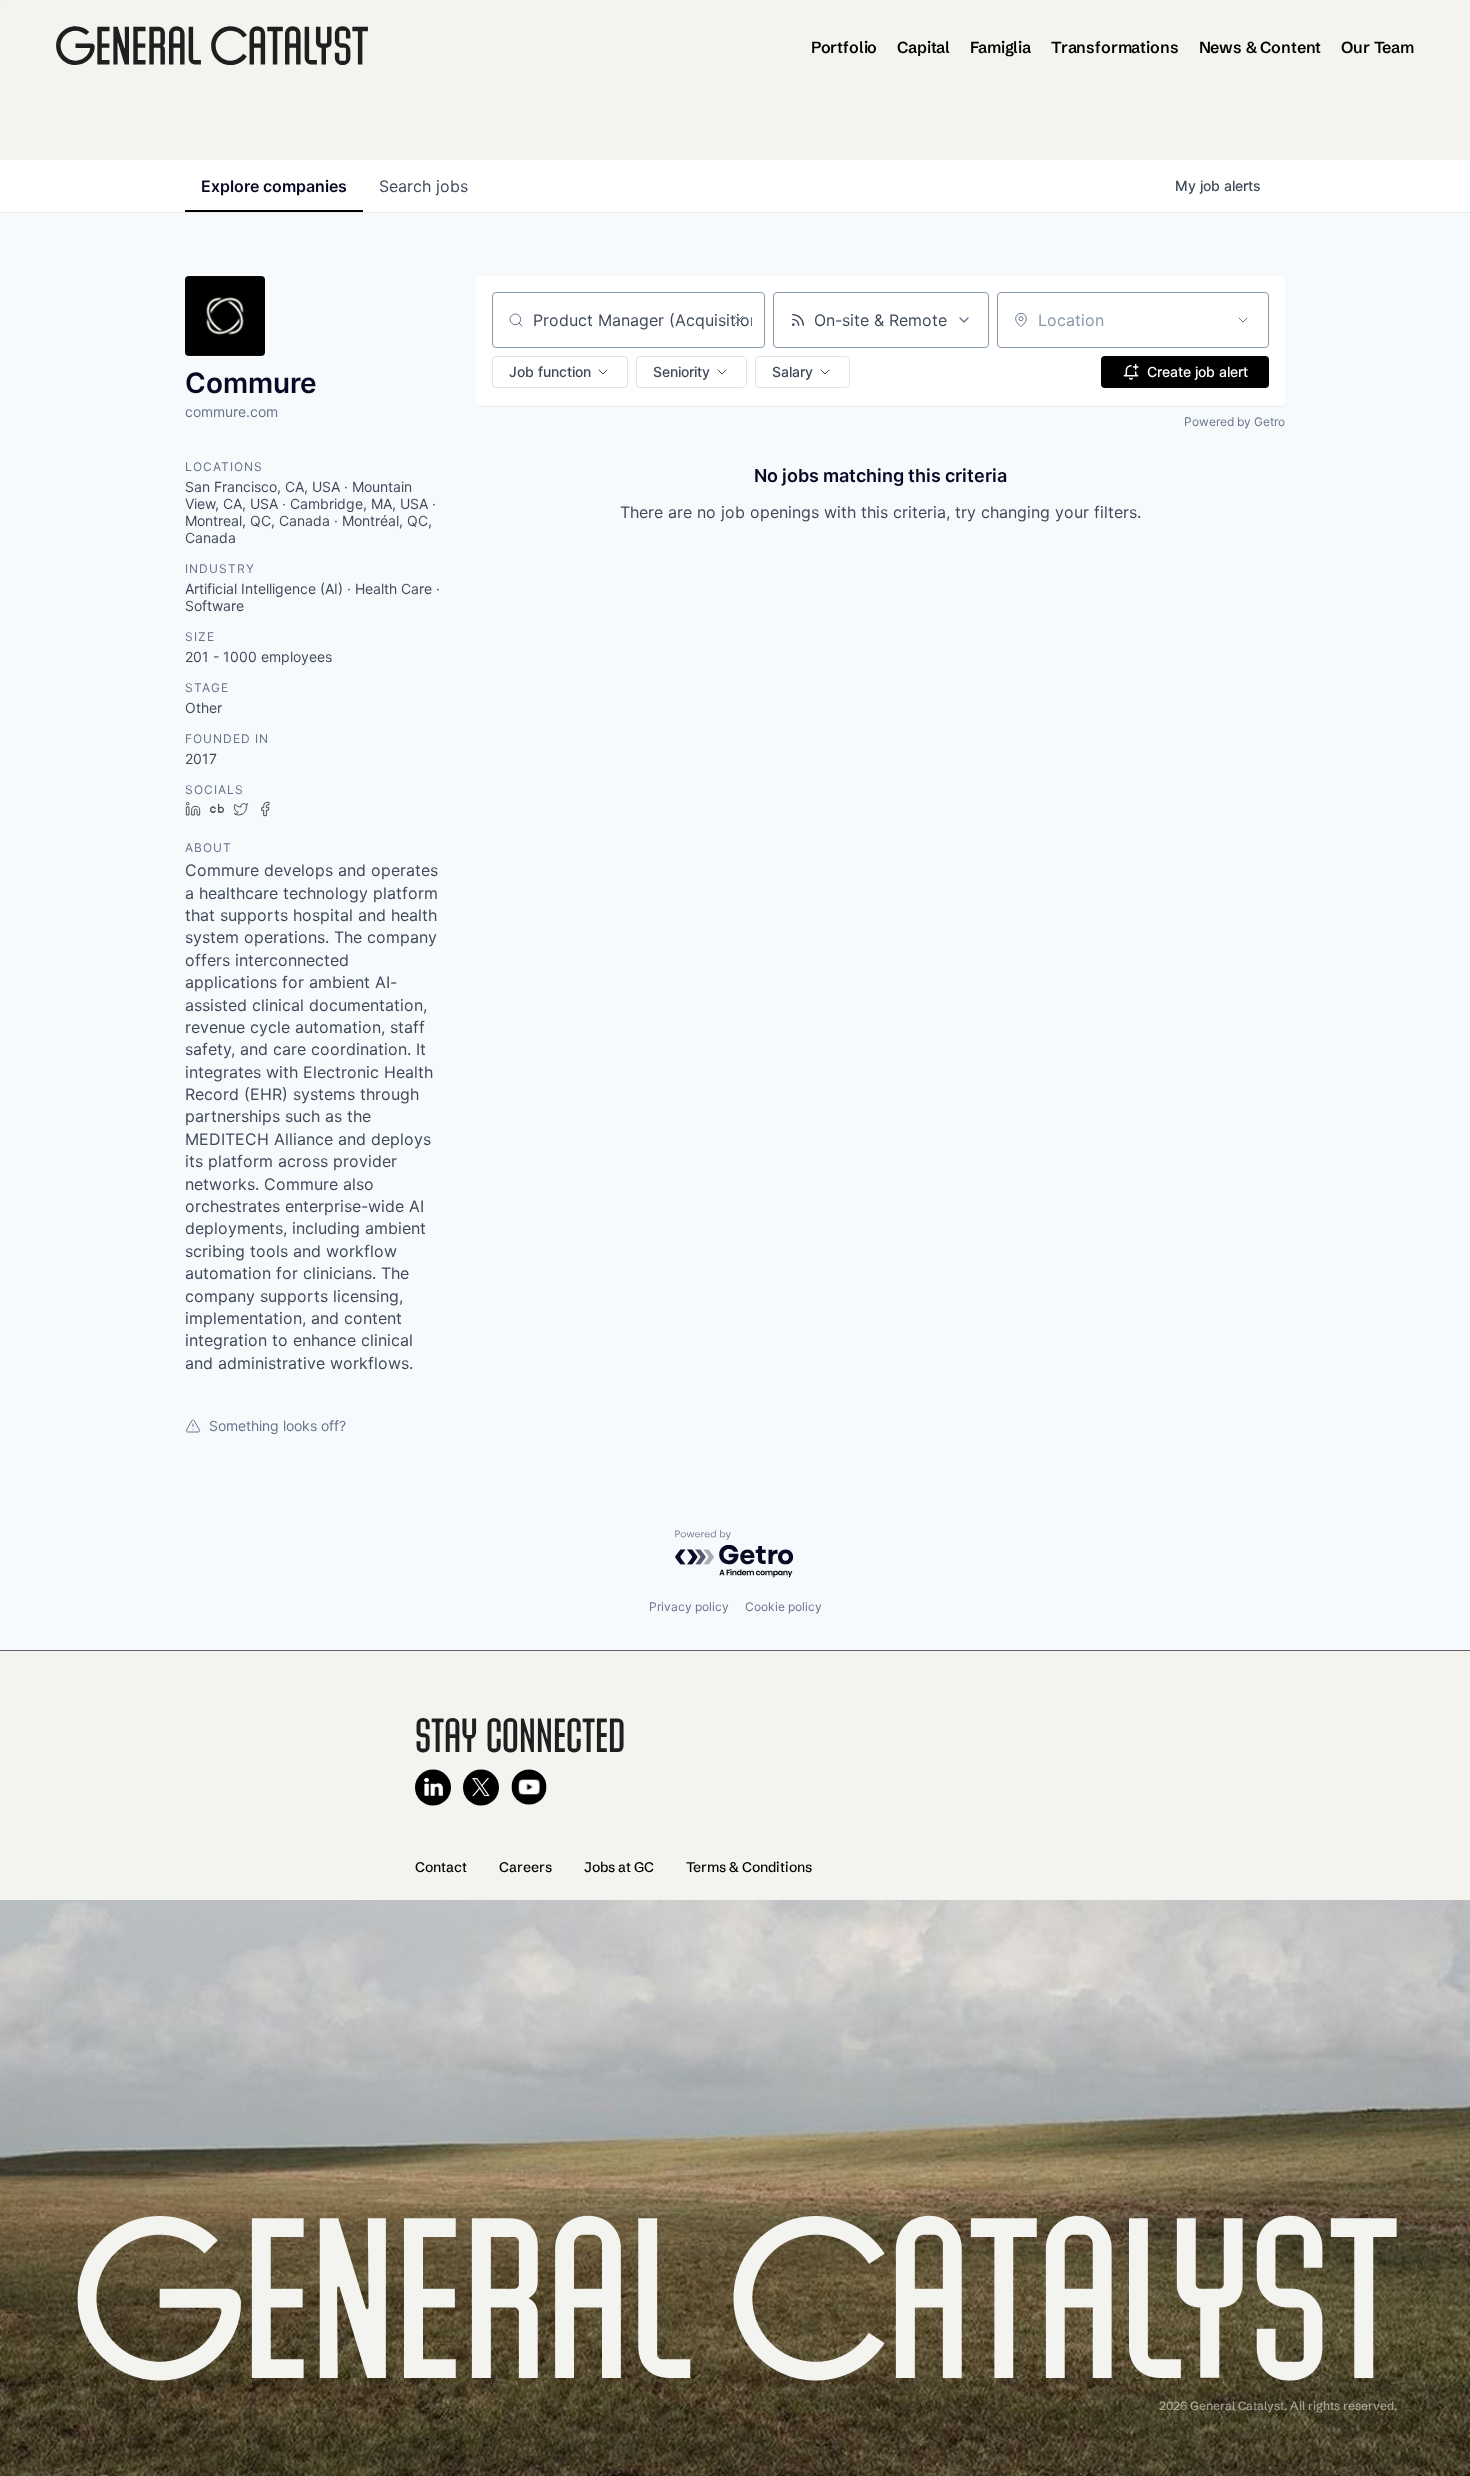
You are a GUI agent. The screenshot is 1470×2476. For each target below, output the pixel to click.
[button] (560, 372)
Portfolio (844, 47)
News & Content (1260, 47)
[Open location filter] (1243, 320)
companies (274, 186)
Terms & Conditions (749, 1867)
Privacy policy (689, 1606)
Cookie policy (783, 1606)
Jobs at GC (619, 1867)
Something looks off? (277, 1425)
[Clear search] (739, 320)
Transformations (1115, 47)
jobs (423, 186)
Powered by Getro (1234, 421)
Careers (525, 1867)
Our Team (1377, 47)
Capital (923, 47)
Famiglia (1000, 47)
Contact (441, 1867)
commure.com (231, 411)
